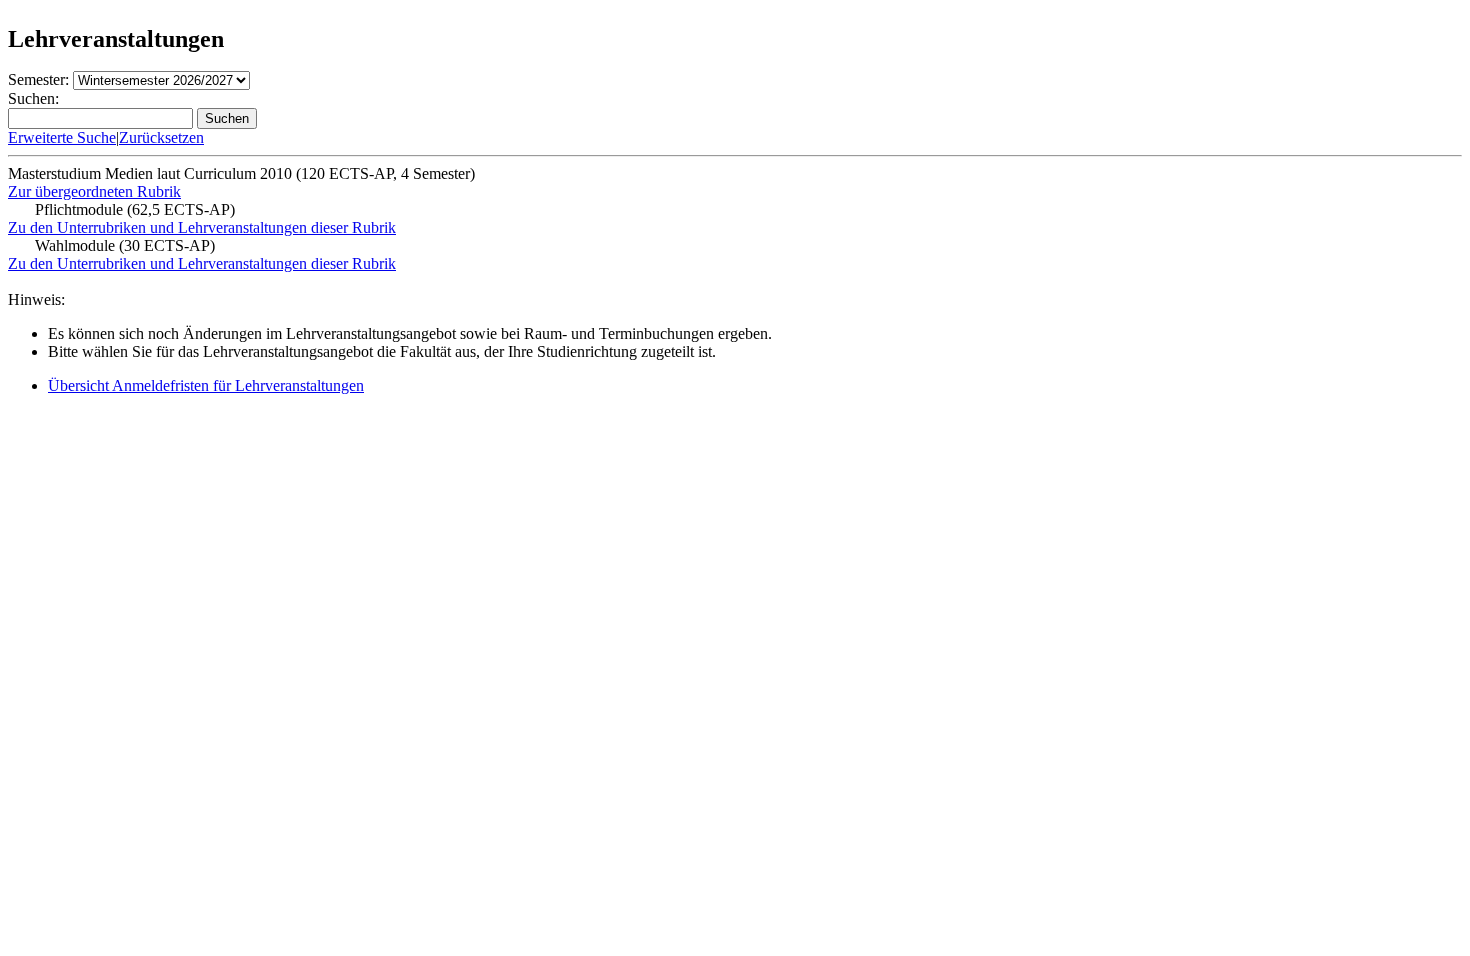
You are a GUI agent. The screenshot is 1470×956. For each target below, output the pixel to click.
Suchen (227, 118)
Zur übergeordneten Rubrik (94, 191)
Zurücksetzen (161, 137)
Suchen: (33, 98)
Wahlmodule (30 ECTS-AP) (125, 245)
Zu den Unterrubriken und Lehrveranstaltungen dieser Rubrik (202, 227)
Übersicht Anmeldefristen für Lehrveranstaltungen (206, 385)
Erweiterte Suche (62, 137)
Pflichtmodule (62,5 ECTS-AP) (135, 209)
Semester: (38, 79)
